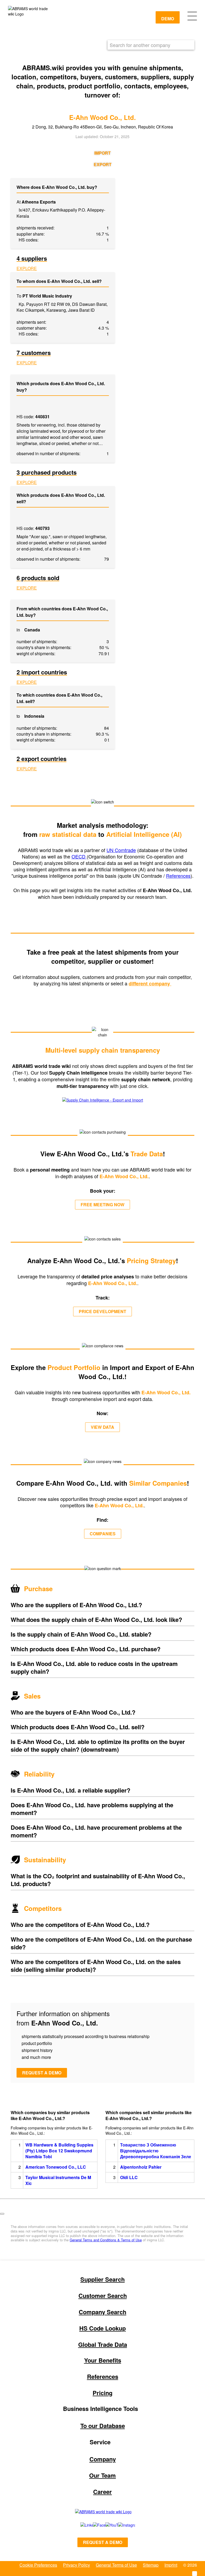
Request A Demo (103, 2542)
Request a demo (42, 2073)
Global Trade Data (103, 2344)
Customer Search (103, 2296)
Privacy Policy (76, 2565)
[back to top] (2, 2214)
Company (103, 2459)
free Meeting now (102, 1205)
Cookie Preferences (38, 2565)
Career (102, 2492)
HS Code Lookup (102, 2328)
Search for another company (140, 45)
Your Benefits (103, 2360)
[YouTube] (106, 2525)
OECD (79, 856)
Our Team (102, 2475)
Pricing (102, 2393)
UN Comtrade (121, 850)
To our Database (103, 2426)
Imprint (171, 2565)
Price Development (102, 1311)
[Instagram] (121, 2525)
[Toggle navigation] (192, 15)
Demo (168, 19)
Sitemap (151, 2565)
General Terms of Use (116, 2565)
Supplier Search (102, 2279)
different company (150, 983)
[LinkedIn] (81, 2525)
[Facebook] (93, 2525)
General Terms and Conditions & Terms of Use (106, 2240)
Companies (103, 1534)
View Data (102, 1427)
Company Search (102, 2312)
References (178, 876)
